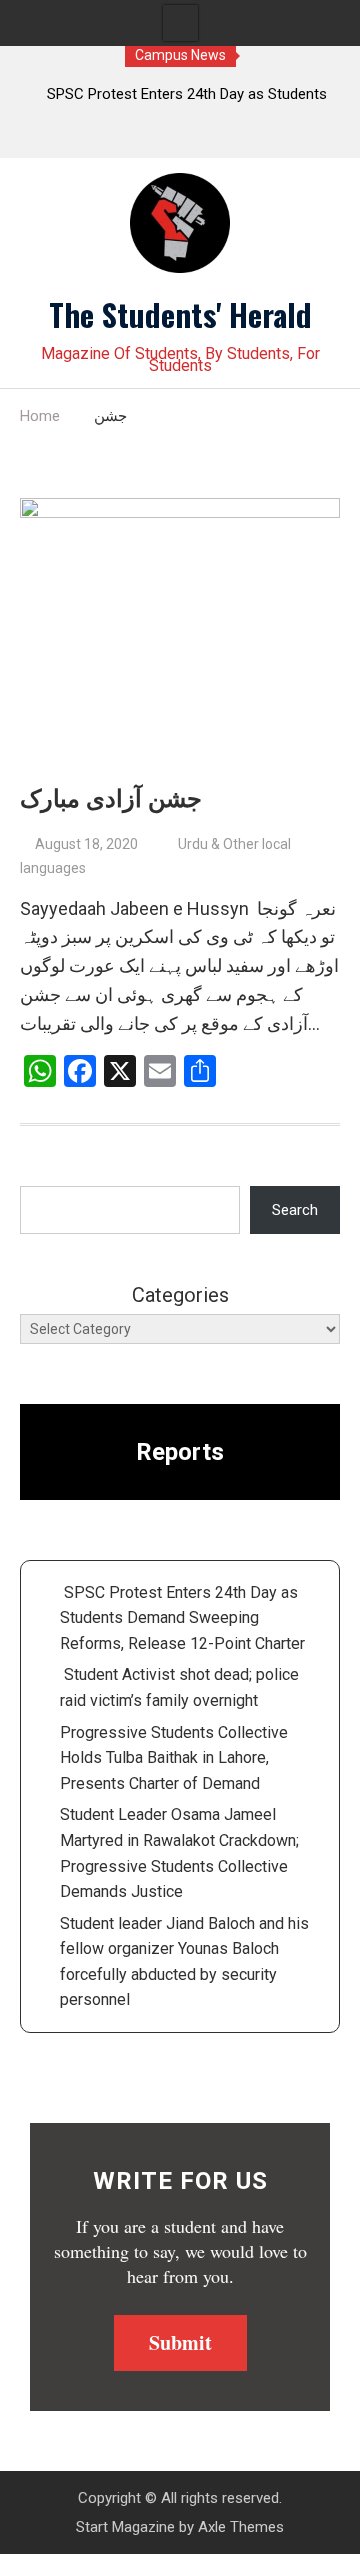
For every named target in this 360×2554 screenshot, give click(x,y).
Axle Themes (241, 2527)
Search (295, 1210)
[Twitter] (141, 137)
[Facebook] (180, 137)
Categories (180, 1295)
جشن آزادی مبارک (111, 799)
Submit (180, 2342)
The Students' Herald (180, 314)
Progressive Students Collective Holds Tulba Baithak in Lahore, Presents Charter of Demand (174, 1758)
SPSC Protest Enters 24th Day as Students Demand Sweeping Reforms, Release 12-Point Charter (182, 1618)
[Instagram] (219, 137)
